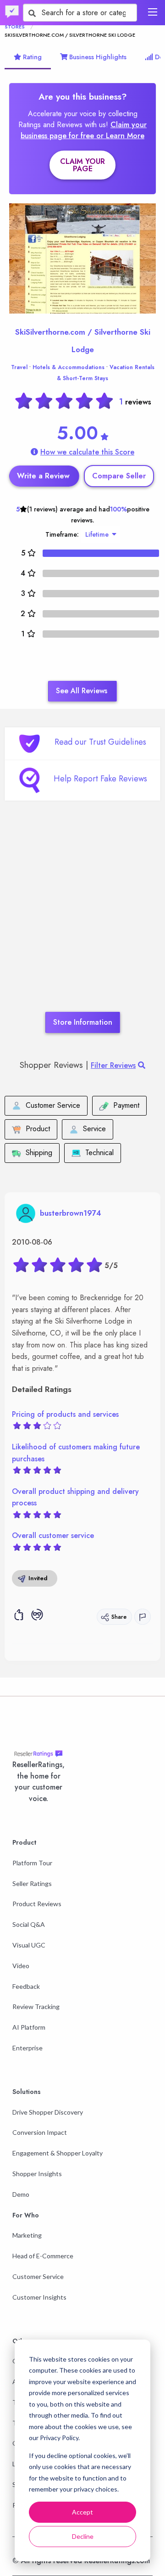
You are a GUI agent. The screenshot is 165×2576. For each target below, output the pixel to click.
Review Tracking (36, 2006)
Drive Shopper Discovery (48, 2112)
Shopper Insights (37, 2174)
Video (21, 1966)
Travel (19, 367)
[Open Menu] (153, 12)
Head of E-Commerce (43, 2256)
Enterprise (27, 2048)
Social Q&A (29, 1924)
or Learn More (120, 136)
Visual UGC (29, 1945)
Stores (15, 27)
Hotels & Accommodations (69, 367)
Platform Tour (32, 1863)
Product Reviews (37, 1904)
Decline (83, 2536)
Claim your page (82, 165)
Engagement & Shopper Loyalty (58, 2153)
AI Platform (29, 2027)
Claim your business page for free (84, 130)
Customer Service (38, 2276)
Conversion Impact (40, 2132)
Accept (82, 2512)
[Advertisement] (82, 920)
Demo (21, 2194)
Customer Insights (39, 2297)
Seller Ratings (32, 1883)
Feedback (26, 1986)
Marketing (27, 2235)
